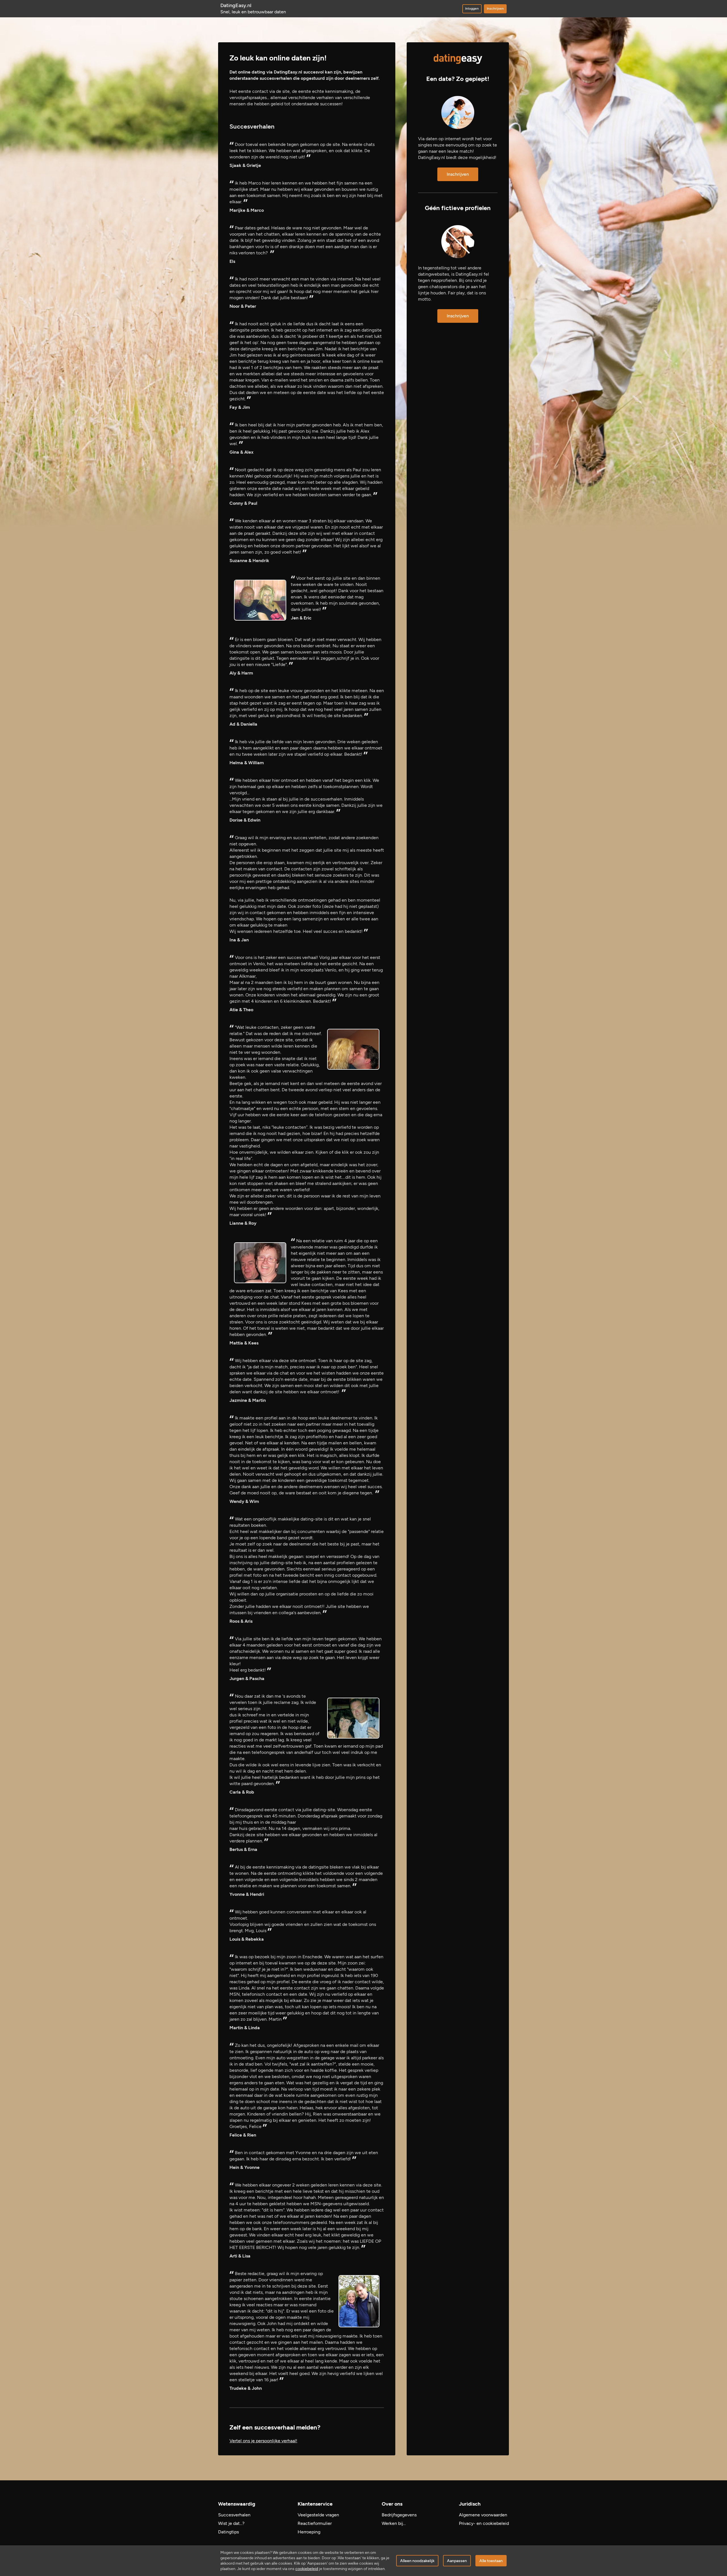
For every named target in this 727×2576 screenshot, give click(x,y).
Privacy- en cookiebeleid (484, 2523)
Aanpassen (457, 2561)
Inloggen (472, 9)
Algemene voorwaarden (483, 2515)
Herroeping (309, 2532)
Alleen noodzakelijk (417, 2561)
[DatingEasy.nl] (458, 59)
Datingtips (228, 2532)
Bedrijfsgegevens (399, 2515)
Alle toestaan (491, 2561)
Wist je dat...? (231, 2523)
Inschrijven (495, 9)
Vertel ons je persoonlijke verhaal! (263, 2441)
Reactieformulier (315, 2523)
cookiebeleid (307, 2569)
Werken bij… (394, 2523)
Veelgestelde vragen (318, 2515)
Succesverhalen (234, 2515)
